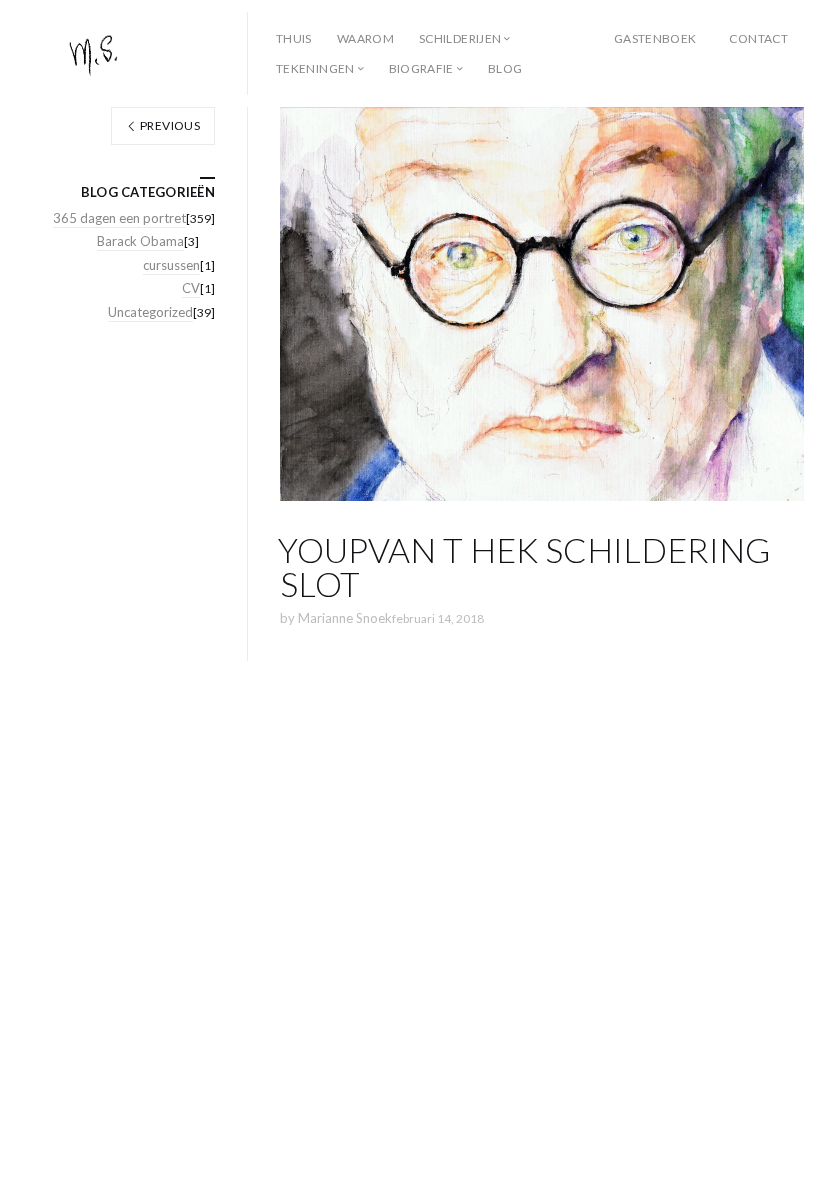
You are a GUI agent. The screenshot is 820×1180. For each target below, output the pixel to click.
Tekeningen (315, 68)
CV (191, 288)
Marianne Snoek (345, 618)
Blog (505, 68)
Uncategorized (150, 312)
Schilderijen (460, 38)
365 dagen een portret (119, 218)
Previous (169, 125)
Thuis (294, 38)
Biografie (421, 68)
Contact (758, 38)
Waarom (365, 38)
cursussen (171, 265)
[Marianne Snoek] (132, 53)
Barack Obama (140, 241)
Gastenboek (655, 38)
